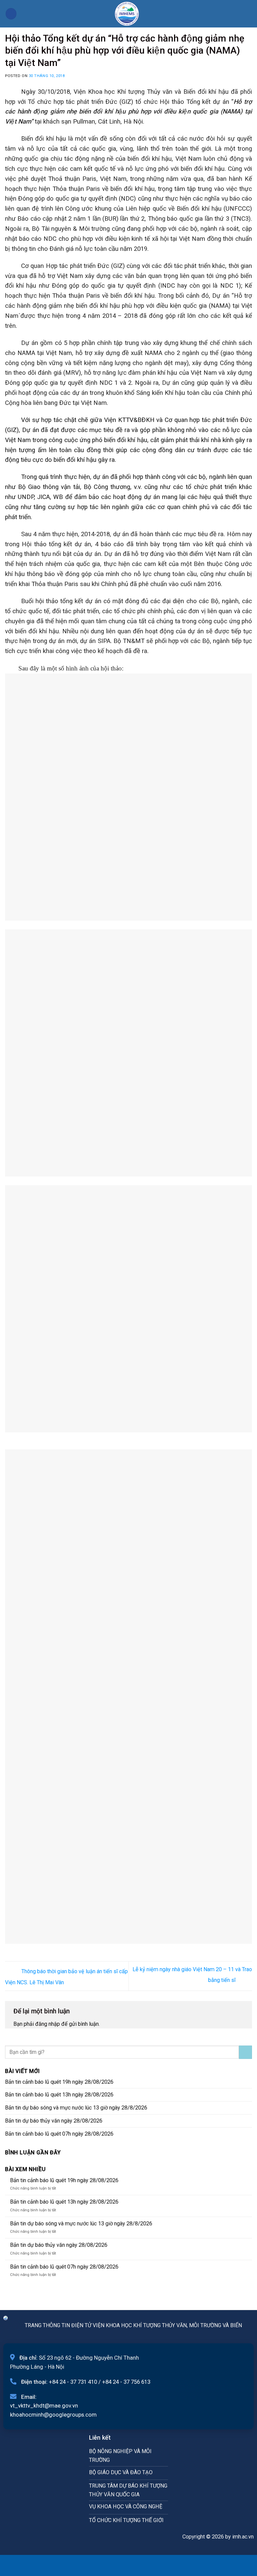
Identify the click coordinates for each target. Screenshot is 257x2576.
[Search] (249, 14)
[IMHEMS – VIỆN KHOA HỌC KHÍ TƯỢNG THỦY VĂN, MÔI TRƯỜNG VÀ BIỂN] (127, 14)
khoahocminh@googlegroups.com (53, 2415)
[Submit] (245, 2052)
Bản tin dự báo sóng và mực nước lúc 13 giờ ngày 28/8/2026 (76, 2108)
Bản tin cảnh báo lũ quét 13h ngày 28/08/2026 (59, 2095)
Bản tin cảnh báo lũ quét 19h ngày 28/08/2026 (59, 2082)
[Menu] (11, 14)
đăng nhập (48, 2024)
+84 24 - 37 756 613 (126, 2382)
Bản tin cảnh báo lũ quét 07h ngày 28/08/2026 (59, 2134)
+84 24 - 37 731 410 (73, 2382)
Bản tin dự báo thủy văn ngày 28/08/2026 (54, 2121)
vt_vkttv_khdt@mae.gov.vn (44, 2406)
